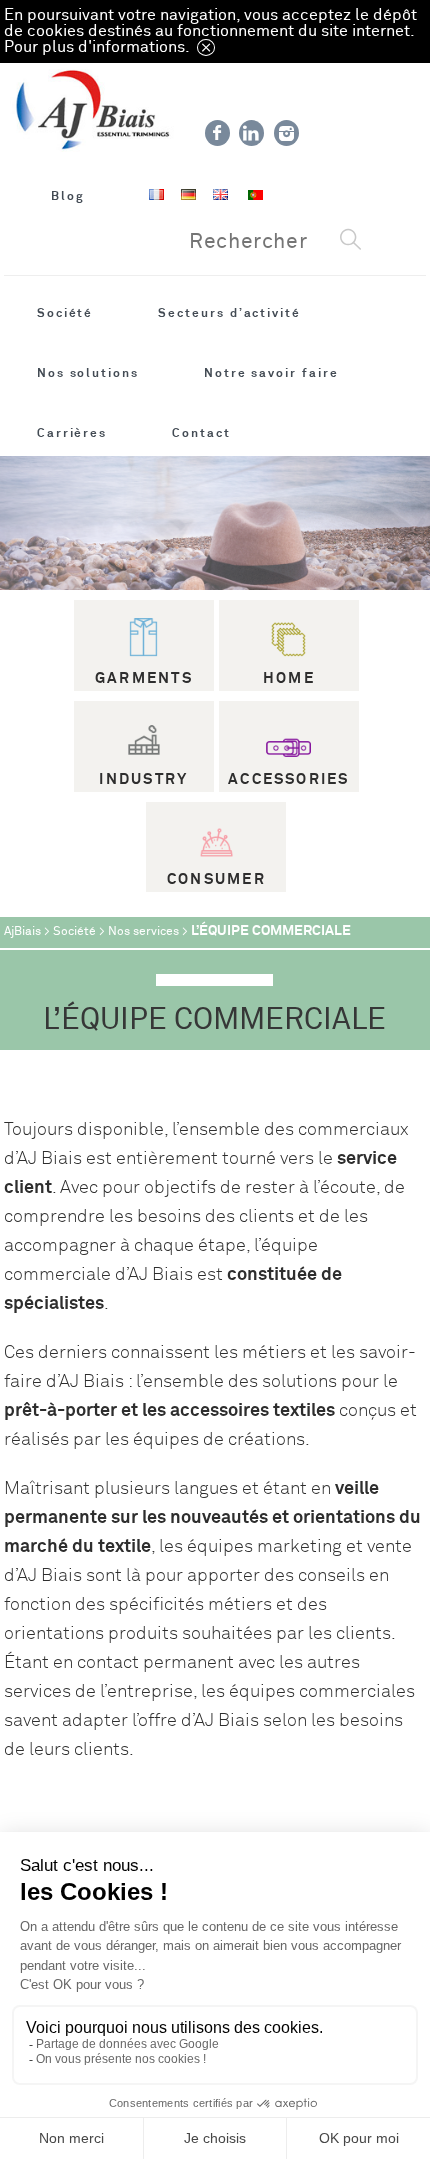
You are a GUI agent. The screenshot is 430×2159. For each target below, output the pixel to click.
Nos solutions (88, 373)
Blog (68, 196)
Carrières (72, 433)
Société (65, 313)
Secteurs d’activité (229, 313)
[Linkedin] (251, 133)
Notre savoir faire (271, 373)
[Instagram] (286, 133)
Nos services (143, 931)
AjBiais (22, 931)
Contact (201, 433)
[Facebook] (217, 133)
